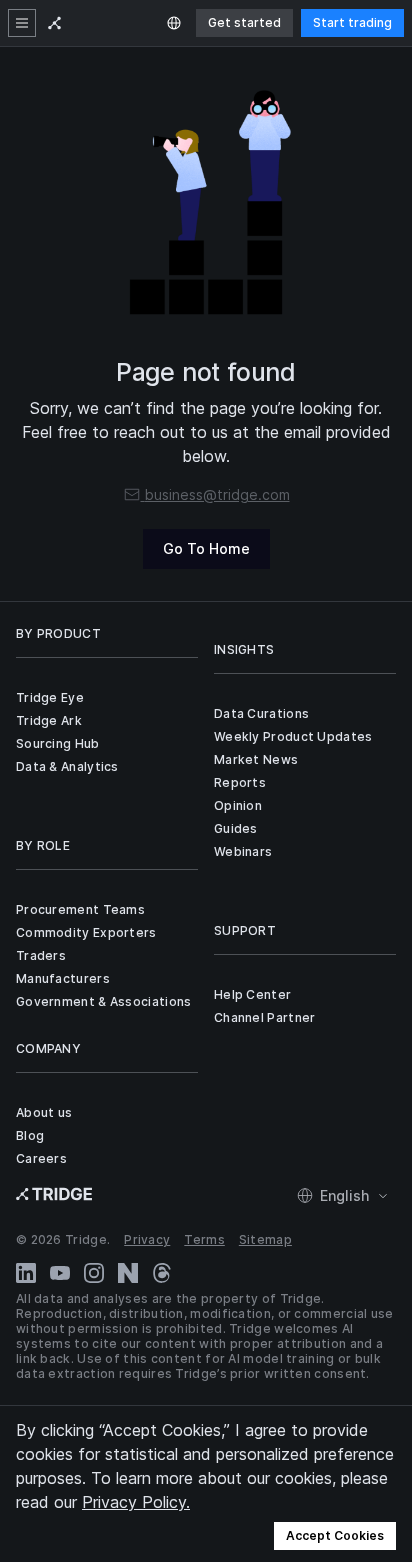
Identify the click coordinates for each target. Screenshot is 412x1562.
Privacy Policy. (136, 1502)
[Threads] (162, 1273)
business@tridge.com (217, 494)
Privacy (147, 1239)
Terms (204, 1239)
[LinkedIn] (26, 1273)
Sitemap (265, 1239)
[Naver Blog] (128, 1273)
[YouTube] (60, 1273)
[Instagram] (94, 1273)
